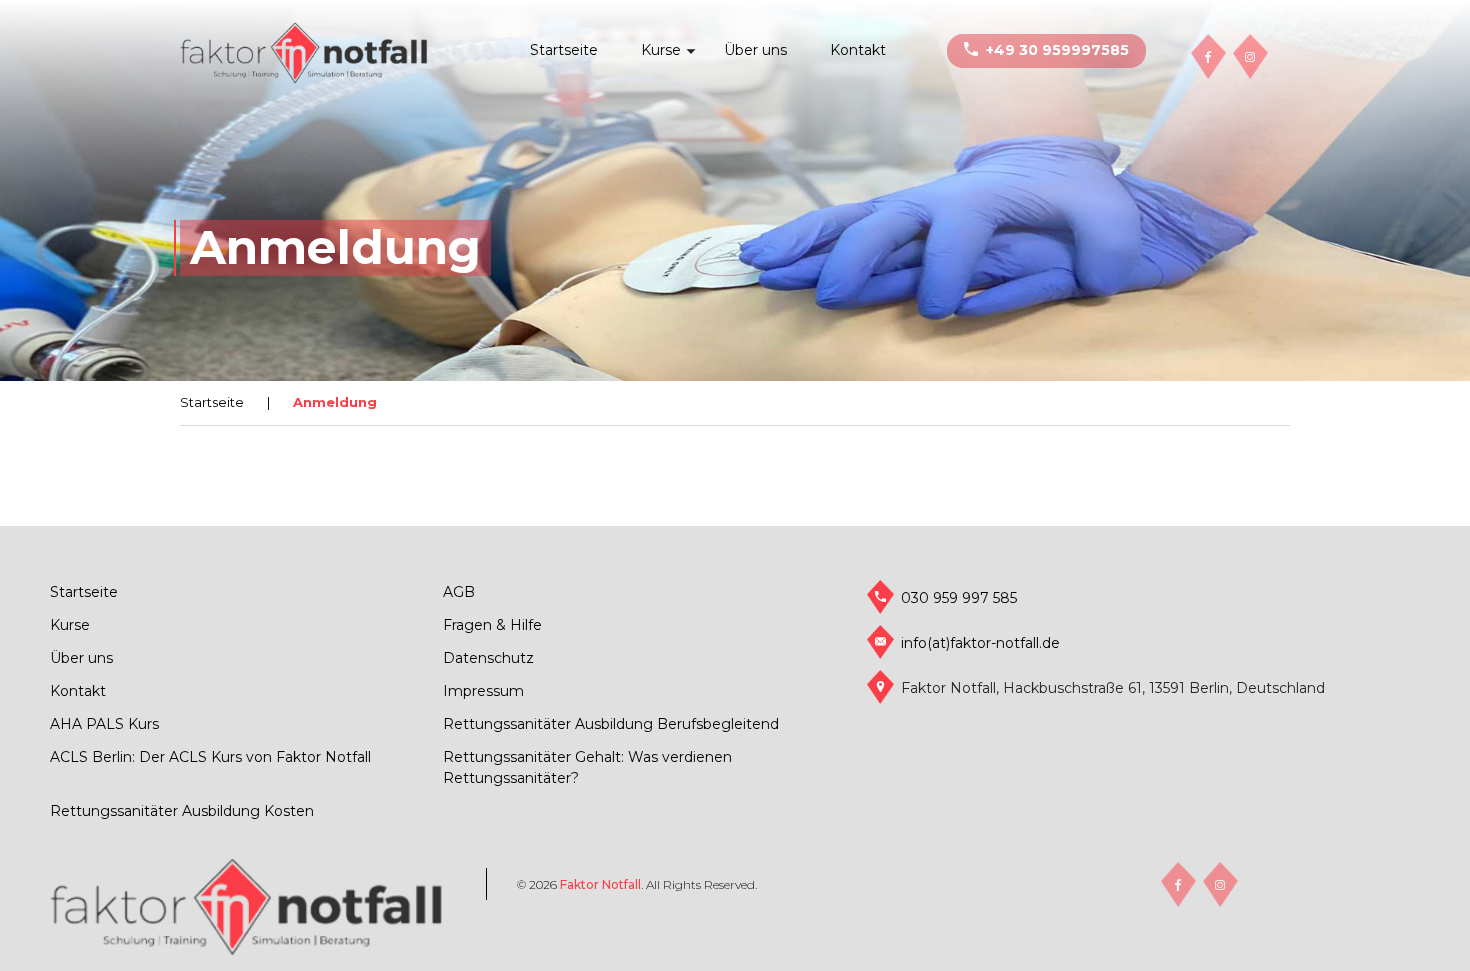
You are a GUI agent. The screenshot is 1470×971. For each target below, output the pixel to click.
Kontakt (858, 50)
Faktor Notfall (600, 884)
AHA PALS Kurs (104, 724)
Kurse (661, 50)
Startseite (564, 50)
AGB (459, 592)
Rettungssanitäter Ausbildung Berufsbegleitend (611, 724)
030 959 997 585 (959, 598)
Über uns (755, 50)
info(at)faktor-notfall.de (980, 643)
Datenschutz (488, 658)
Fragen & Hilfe (492, 625)
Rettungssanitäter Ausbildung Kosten (182, 811)
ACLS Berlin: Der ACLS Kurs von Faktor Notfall (210, 757)
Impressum (483, 691)
